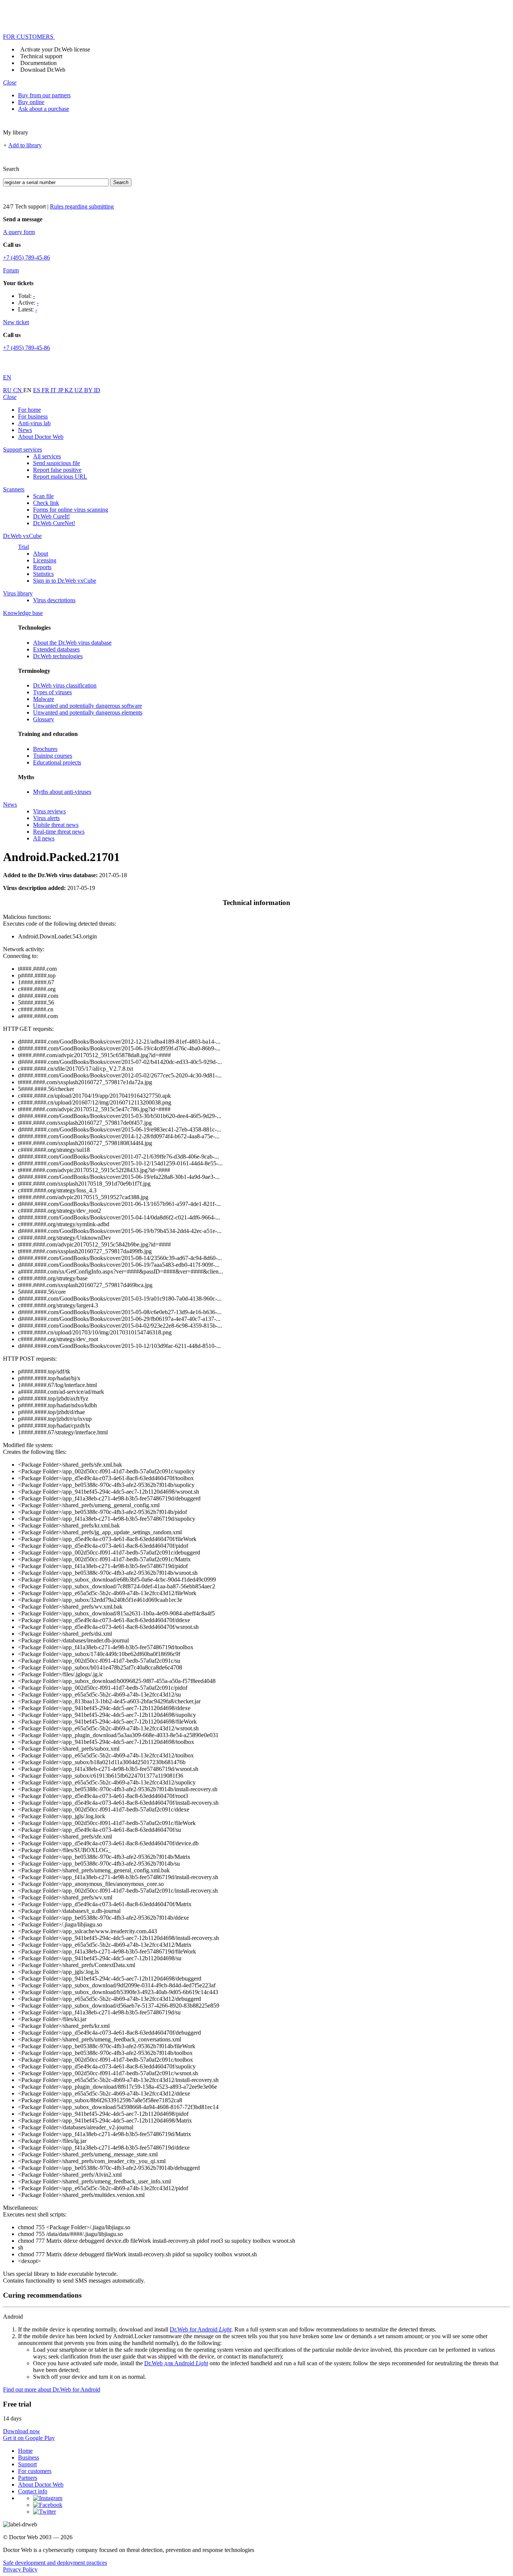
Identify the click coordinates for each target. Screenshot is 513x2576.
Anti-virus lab (34, 423)
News (25, 430)
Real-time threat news (59, 832)
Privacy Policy (20, 2569)
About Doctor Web (41, 437)
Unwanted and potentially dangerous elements (88, 712)
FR (46, 390)
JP (61, 390)
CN (18, 390)
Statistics (43, 574)
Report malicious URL (60, 477)
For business (33, 416)
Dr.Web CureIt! (51, 516)
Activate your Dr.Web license (55, 49)
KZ (69, 390)
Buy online (31, 102)
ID (97, 390)
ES (37, 390)
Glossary (44, 719)
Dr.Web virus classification (65, 685)
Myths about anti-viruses (62, 792)
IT (54, 390)
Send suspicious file (57, 463)
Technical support (41, 56)
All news (44, 838)
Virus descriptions (54, 600)
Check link (46, 503)
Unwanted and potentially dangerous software (88, 706)
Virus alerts (46, 818)
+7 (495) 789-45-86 (26, 258)
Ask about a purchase (44, 109)
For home (29, 410)
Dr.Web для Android (176, 2363)
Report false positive (57, 470)
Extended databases (56, 649)
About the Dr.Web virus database (72, 643)
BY (89, 390)
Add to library (25, 145)
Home (25, 2451)
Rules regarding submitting (82, 206)
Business (29, 2457)
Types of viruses (52, 692)
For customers (35, 2471)
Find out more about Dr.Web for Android (52, 2389)
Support (27, 2464)
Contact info (33, 2491)
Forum (11, 270)
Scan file (43, 496)
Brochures (45, 749)
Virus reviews (49, 811)
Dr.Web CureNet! (54, 523)
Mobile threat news (56, 825)
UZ (79, 390)
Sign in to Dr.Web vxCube (65, 581)
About (41, 554)
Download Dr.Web (43, 70)
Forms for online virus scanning (71, 510)
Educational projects (57, 762)
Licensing (45, 560)
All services (47, 456)
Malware (44, 699)
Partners (28, 2478)
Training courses (53, 756)
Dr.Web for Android (201, 2329)
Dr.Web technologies (58, 656)
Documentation (38, 63)
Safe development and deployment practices (55, 2563)
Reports (42, 567)
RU (8, 390)
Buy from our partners (44, 95)
